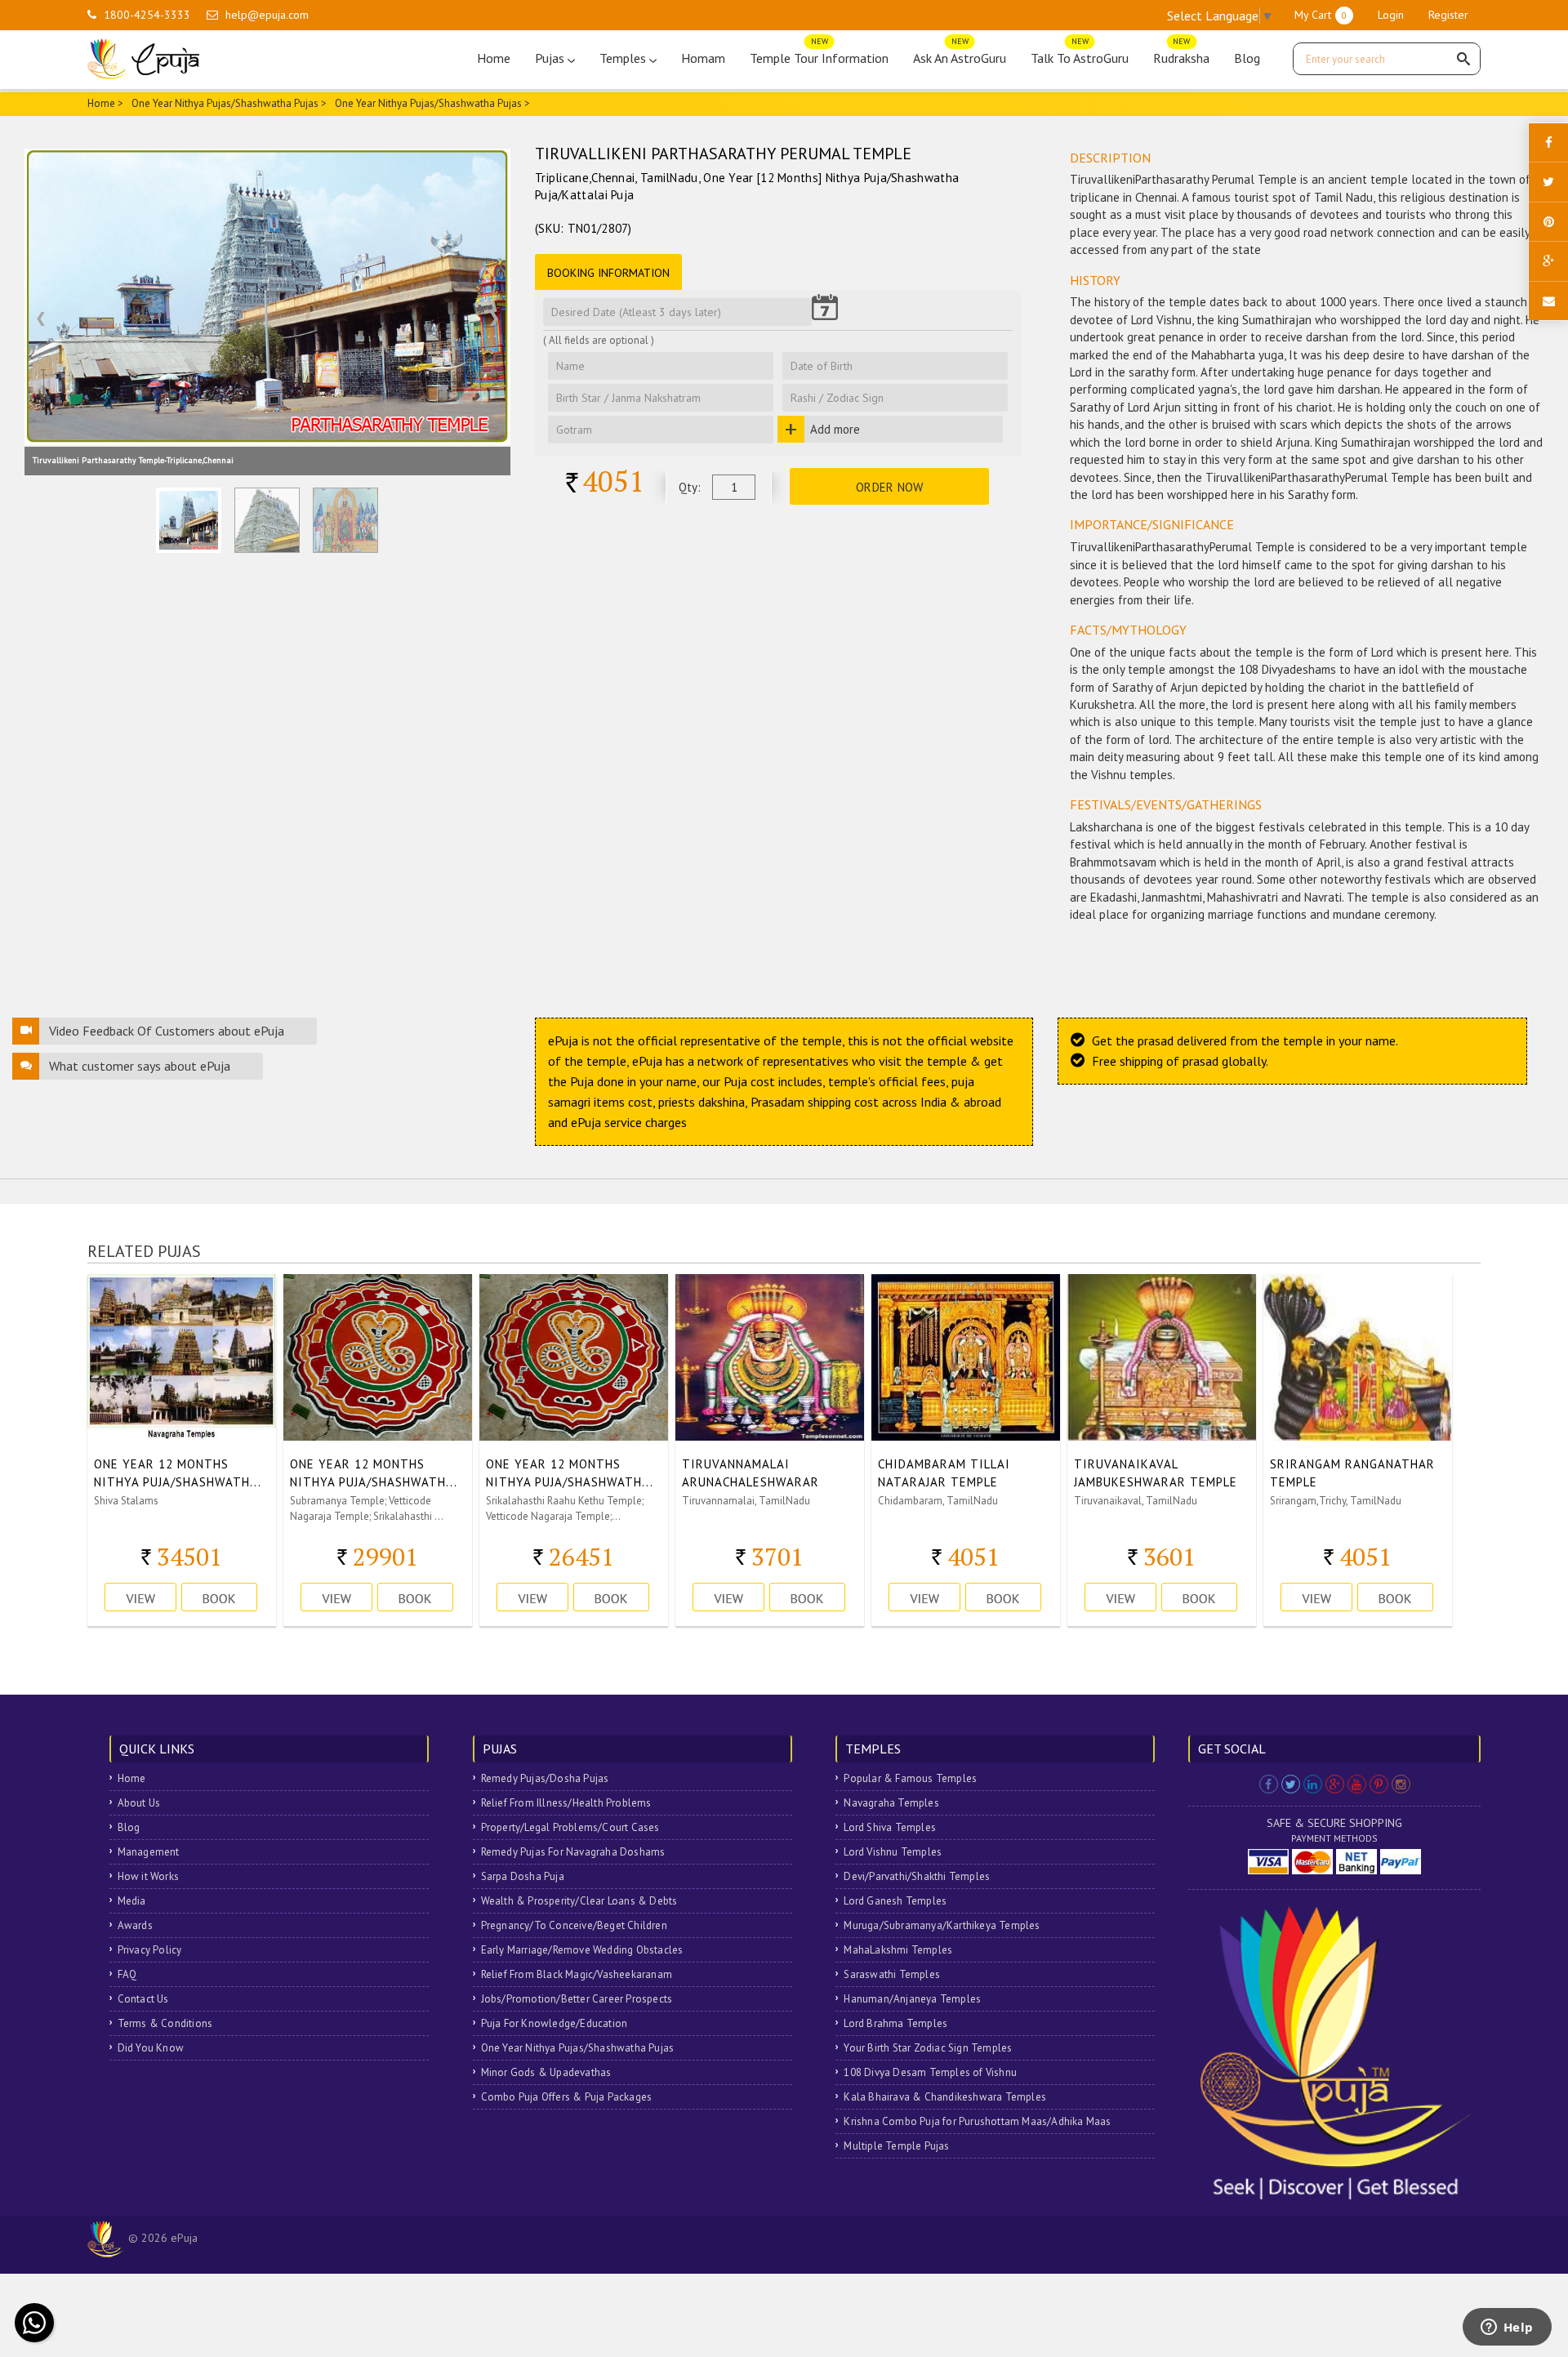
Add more (835, 429)
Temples (624, 58)
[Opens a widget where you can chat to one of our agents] (1507, 2328)
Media (132, 1901)
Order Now (890, 487)
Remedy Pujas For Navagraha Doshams (573, 1852)
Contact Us (143, 1999)
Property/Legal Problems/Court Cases (570, 1827)
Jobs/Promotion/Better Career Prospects (577, 1999)
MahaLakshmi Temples (898, 1950)
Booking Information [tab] (608, 273)
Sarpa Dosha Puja (523, 1876)
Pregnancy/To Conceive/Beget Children (574, 1925)
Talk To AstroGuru (1080, 54)
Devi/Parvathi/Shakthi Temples (917, 1876)
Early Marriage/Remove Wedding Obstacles (582, 1950)
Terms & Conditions (165, 2023)
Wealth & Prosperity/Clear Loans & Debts (579, 1901)
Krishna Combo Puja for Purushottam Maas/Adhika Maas (977, 2121)
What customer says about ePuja (140, 1066)
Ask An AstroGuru (960, 54)
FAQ (127, 1974)
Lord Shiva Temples (890, 1827)
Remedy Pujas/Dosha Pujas (545, 1778)
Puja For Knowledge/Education (555, 2023)
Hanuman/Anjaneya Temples (912, 1999)
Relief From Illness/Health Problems (566, 1803)
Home (494, 58)
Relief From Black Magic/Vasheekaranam (577, 1974)
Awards (135, 1925)
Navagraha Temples (891, 1803)
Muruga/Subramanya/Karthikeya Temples (942, 1925)
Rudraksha (1181, 54)
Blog (1247, 58)
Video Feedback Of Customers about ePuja (167, 1031)
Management (149, 1852)
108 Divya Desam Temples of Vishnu (930, 2072)
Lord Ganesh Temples (895, 1901)
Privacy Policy (150, 1950)
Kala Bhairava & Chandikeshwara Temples (945, 2097)
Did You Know (151, 2048)
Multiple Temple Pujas (896, 2146)
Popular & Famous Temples (910, 1778)
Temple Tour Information (819, 54)
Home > (105, 103)
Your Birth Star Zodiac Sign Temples (928, 2048)
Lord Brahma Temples (895, 2023)
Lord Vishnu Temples (893, 1852)
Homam (703, 58)
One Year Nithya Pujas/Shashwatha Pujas (225, 103)
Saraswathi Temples (892, 1974)
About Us (139, 1803)
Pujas (551, 58)
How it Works (148, 1876)
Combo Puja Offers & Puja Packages (567, 2097)
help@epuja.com (267, 15)
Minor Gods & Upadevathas (546, 2072)
